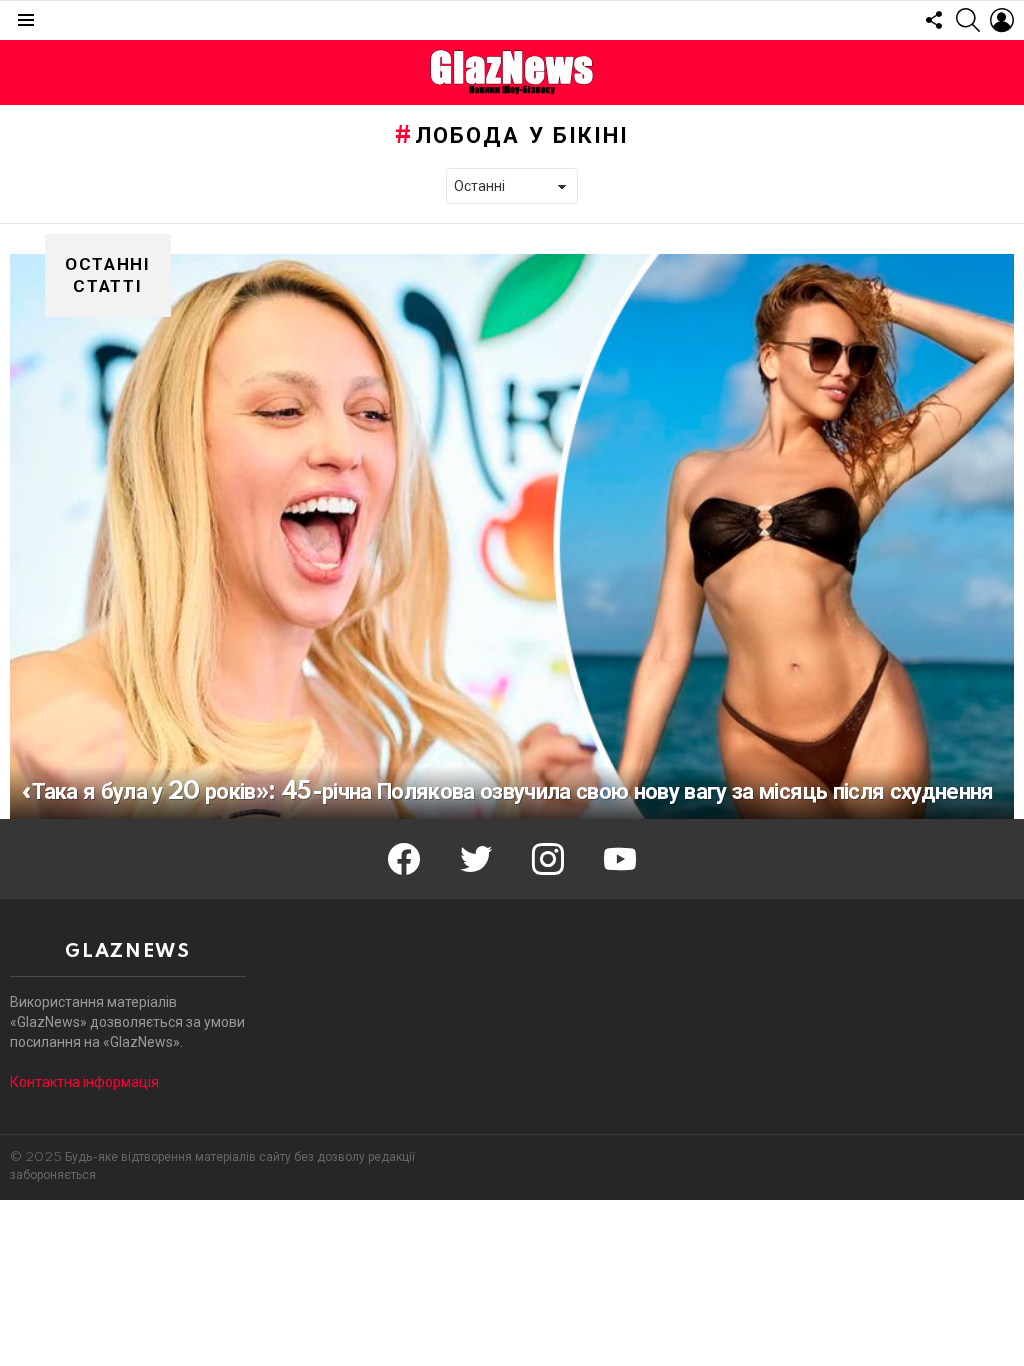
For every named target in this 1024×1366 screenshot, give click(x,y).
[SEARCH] (968, 20)
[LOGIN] (1002, 20)
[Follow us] (934, 20)
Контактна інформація (84, 1082)
